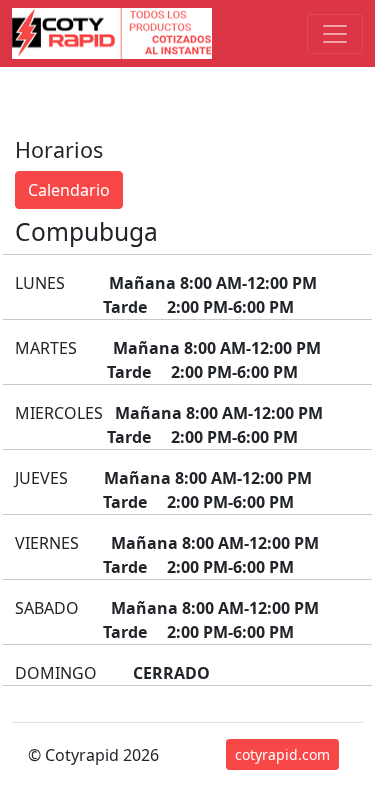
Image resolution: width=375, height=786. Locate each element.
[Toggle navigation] (335, 34)
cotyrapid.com (282, 754)
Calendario (69, 190)
